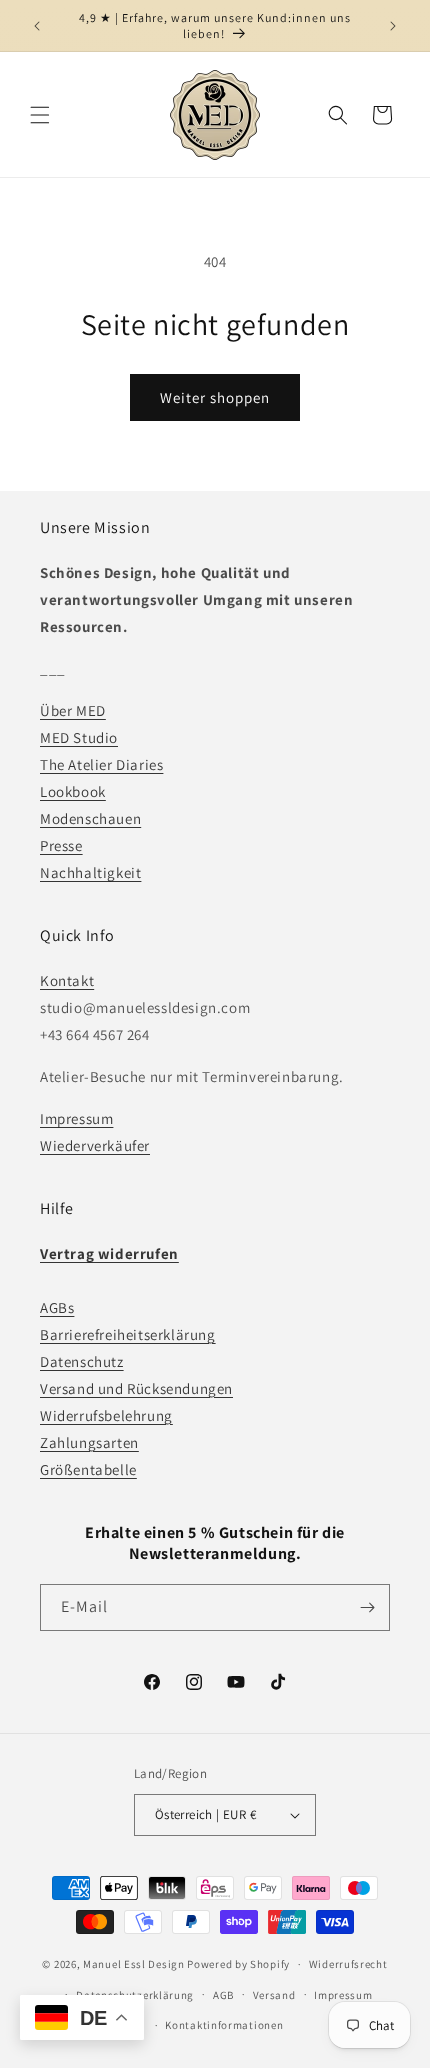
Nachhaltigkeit (90, 872)
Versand (274, 1995)
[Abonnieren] (367, 1607)
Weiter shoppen (215, 397)
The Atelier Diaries (101, 764)
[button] (40, 115)
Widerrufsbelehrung (106, 1415)
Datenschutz (82, 1361)
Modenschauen (90, 818)
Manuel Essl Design (134, 1964)
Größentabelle (88, 1469)
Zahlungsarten (89, 1442)
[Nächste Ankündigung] (393, 26)
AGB (223, 1995)
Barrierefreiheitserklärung (128, 1334)
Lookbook (73, 791)
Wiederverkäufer (95, 1145)
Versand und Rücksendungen (136, 1388)
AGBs (57, 1307)
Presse (61, 845)
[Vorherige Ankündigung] (37, 26)
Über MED (73, 710)
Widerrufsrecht (348, 1964)
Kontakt (67, 980)
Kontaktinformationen (224, 2025)
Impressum (76, 1118)
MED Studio (79, 737)
